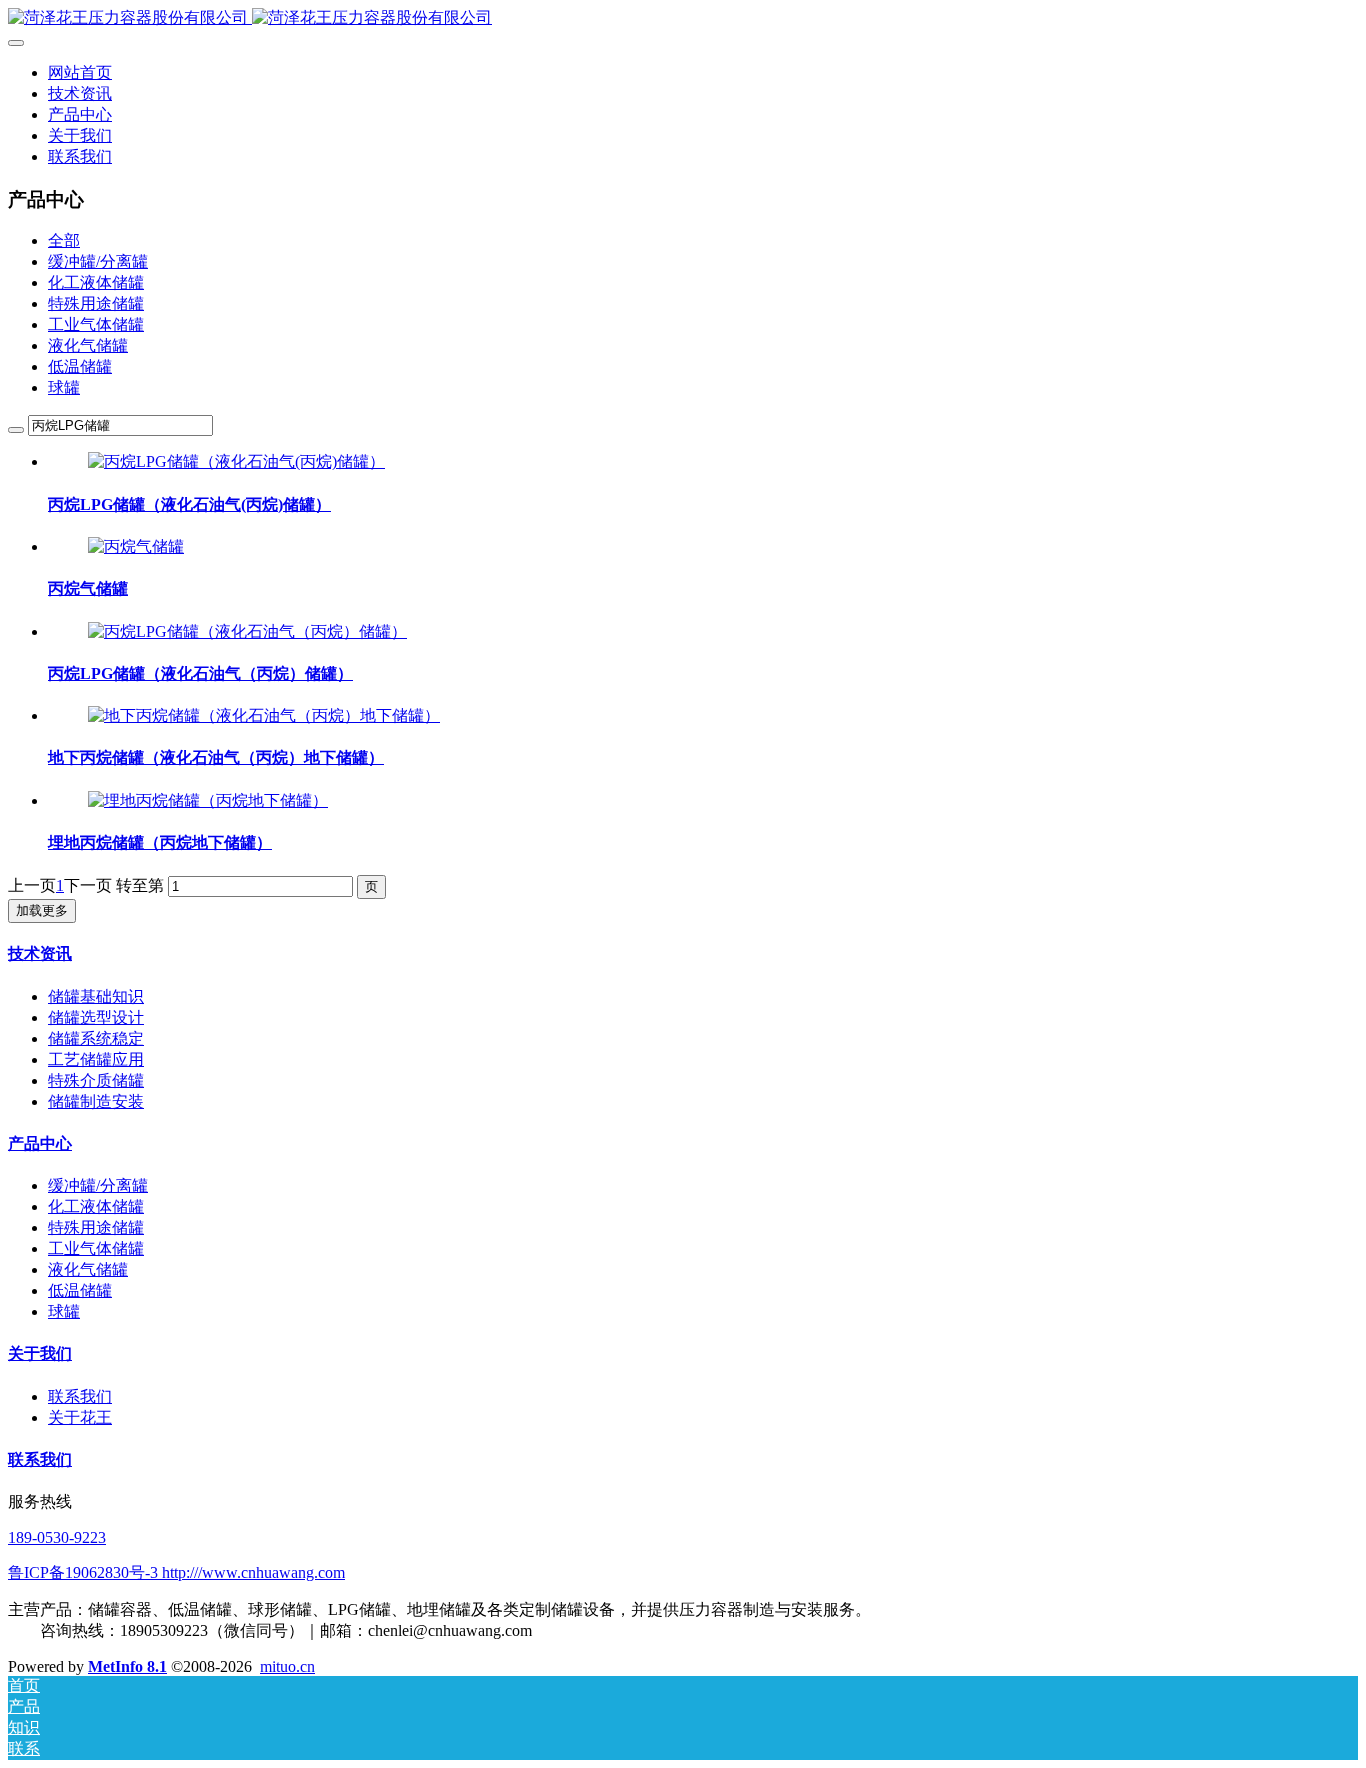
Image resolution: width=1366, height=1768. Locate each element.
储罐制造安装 (96, 1101)
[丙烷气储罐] (136, 546)
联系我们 (80, 1396)
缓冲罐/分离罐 (98, 261)
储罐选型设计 (96, 1017)
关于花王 (80, 1417)
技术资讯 (40, 953)
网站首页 (80, 72)
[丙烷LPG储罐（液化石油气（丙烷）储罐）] (247, 631)
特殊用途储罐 (96, 303)
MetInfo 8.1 (127, 1666)
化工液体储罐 (96, 282)
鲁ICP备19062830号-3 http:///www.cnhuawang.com (176, 1572)
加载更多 (42, 910)
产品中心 (40, 1143)
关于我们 (40, 1353)
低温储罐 (80, 366)
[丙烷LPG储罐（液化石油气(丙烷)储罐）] (236, 461)
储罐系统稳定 (96, 1038)
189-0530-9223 (57, 1537)
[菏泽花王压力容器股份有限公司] (683, 18)
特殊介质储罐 (96, 1080)
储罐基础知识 (96, 996)
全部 (64, 240)
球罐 (64, 387)
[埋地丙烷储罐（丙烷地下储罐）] (208, 800)
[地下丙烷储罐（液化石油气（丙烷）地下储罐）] (264, 715)
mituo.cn (287, 1666)
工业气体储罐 (96, 324)
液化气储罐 (88, 345)
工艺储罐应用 (96, 1059)
